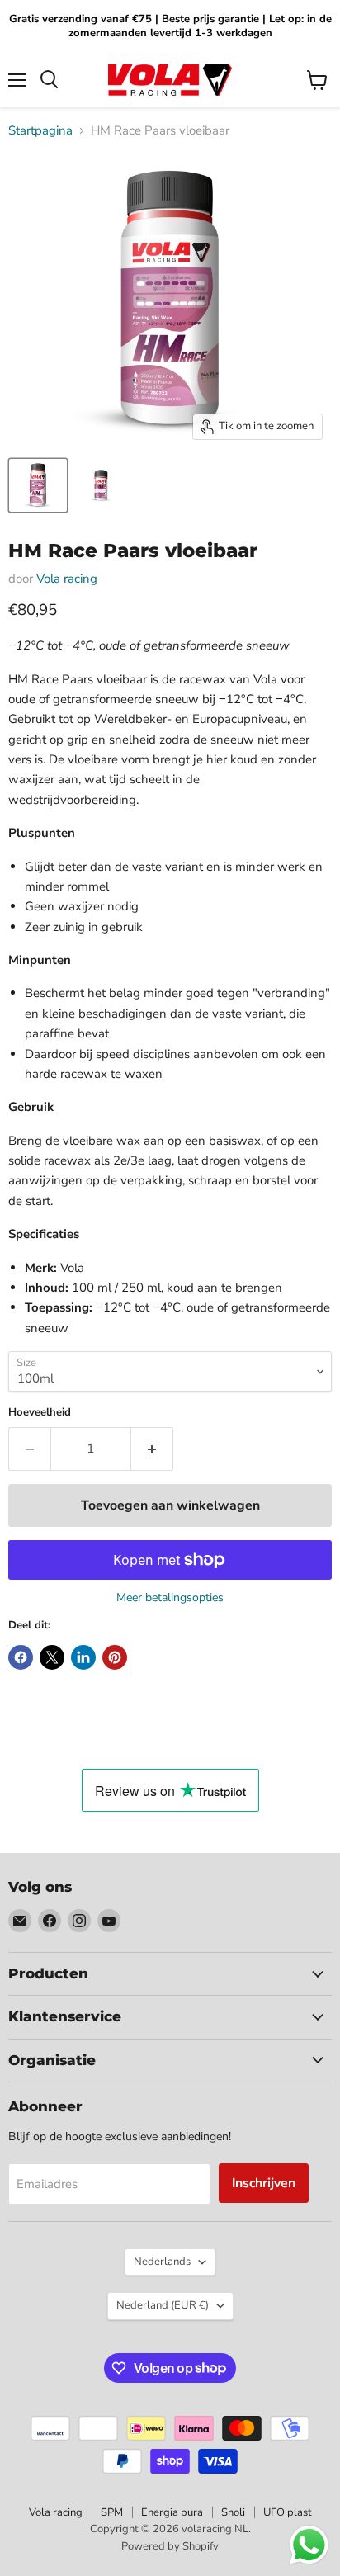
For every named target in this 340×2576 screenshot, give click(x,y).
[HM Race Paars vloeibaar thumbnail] (38, 485)
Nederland (163, 2305)
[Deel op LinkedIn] (83, 1657)
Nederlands (162, 2262)
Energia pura (172, 2512)
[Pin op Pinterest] (115, 1657)
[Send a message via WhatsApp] (309, 2545)
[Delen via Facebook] (21, 1657)
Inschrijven (264, 2183)
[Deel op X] (52, 1657)
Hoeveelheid (40, 1413)
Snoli (233, 2512)
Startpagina (40, 131)
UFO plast (288, 2512)
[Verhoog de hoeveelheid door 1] (152, 1449)
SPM (112, 2512)
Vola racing (67, 579)
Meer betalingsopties (170, 1598)
